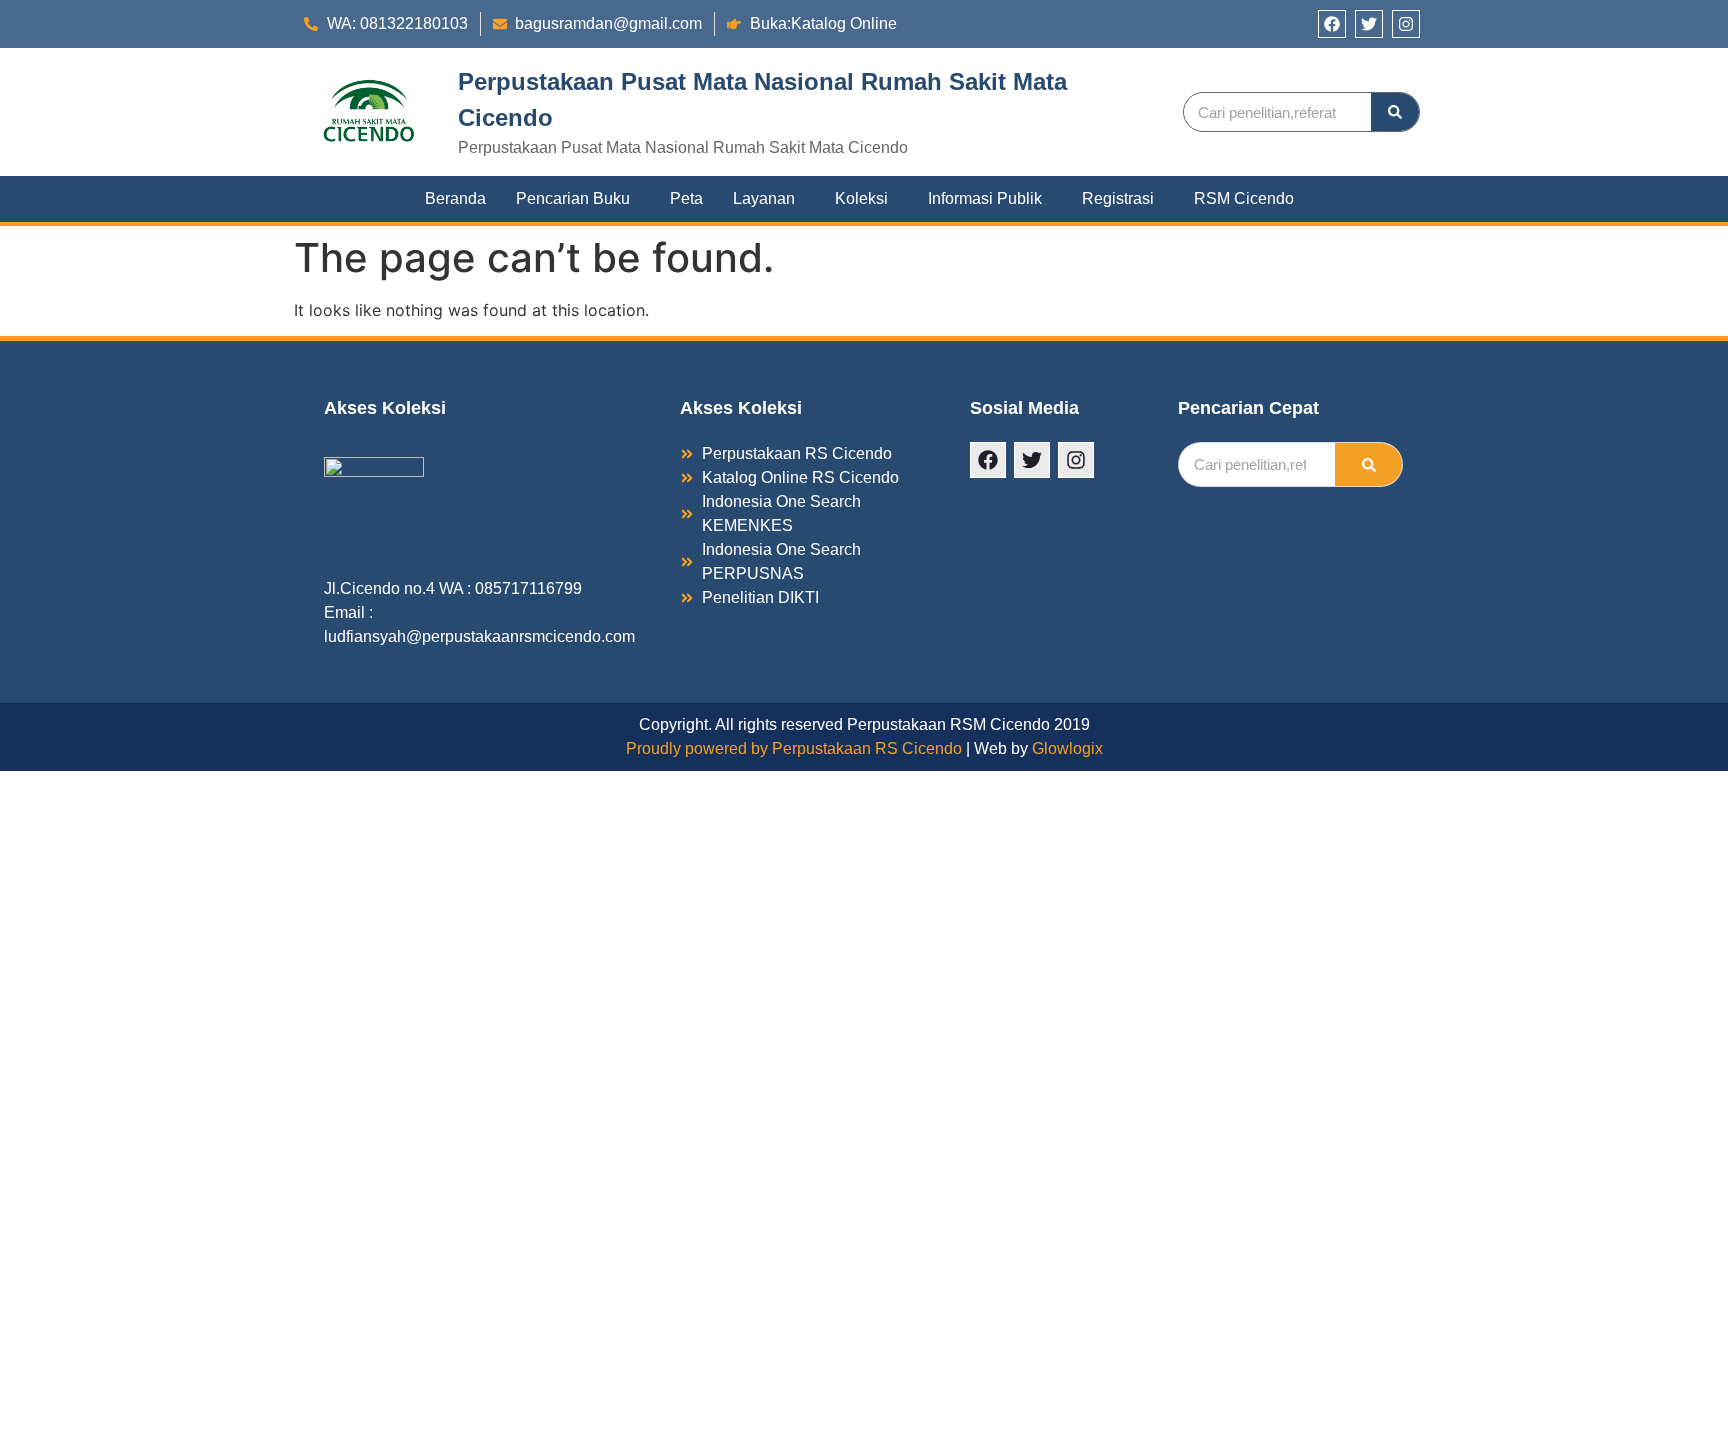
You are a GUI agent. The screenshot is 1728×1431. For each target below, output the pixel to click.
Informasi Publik (985, 198)
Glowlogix (1067, 748)
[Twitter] (1369, 24)
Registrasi (1118, 198)
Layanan (764, 198)
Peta (686, 198)
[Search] (1395, 112)
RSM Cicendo (1244, 198)
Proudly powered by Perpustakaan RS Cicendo (794, 748)
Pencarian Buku (573, 198)
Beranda (455, 198)
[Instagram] (1406, 24)
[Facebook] (1332, 24)
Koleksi (861, 198)
